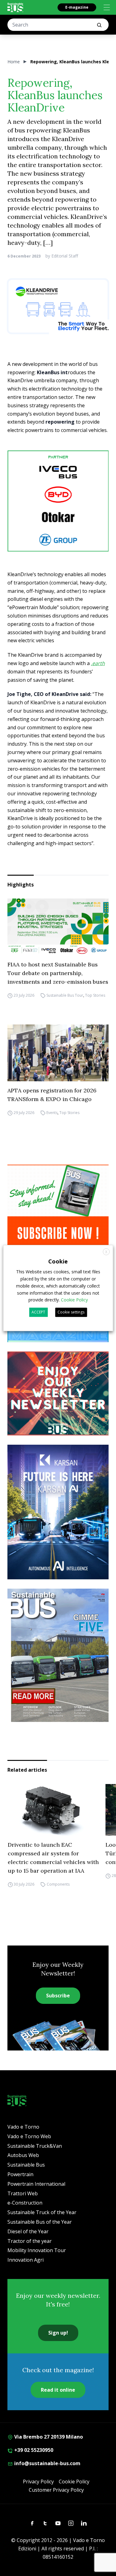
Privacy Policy (38, 2482)
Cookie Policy (74, 2482)
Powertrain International (36, 2184)
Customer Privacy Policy (56, 2490)
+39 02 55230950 (33, 2450)
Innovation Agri (26, 2260)
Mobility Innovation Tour (37, 2250)
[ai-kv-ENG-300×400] (58, 1512)
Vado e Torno (23, 2127)
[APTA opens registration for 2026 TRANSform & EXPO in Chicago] (58, 1053)
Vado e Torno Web (29, 2136)
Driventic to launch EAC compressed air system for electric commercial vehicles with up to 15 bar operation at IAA (53, 1858)
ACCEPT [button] (38, 1312)
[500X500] (58, 501)
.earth (98, 663)
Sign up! (58, 2333)
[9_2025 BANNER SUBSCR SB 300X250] (58, 1207)
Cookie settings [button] (71, 1312)
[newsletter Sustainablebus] (58, 1394)
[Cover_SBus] (58, 1655)
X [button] (106, 1252)
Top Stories (95, 995)
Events (52, 1113)
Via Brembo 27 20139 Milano (48, 2437)
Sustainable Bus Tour (65, 995)
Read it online (58, 2390)
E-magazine (77, 7)
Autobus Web (23, 2155)
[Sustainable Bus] (15, 7)
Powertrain (20, 2174)
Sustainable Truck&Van (35, 2146)
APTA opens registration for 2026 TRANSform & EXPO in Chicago (52, 1095)
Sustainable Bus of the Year (40, 2222)
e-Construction (25, 2203)
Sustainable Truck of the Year (42, 2212)
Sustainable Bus (26, 2165)
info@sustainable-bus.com (47, 2463)
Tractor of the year (30, 2241)
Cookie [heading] (58, 1261)
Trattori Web (23, 2193)
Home (14, 62)
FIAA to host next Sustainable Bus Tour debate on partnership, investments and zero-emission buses (58, 973)
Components (58, 1884)
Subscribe (58, 1996)
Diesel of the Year (28, 2231)
